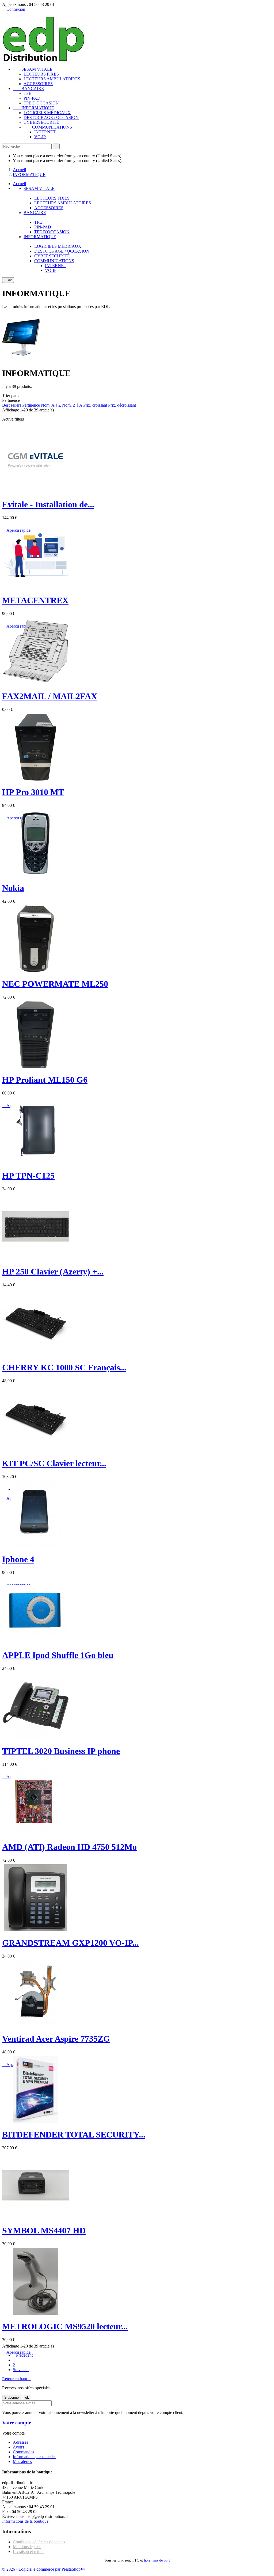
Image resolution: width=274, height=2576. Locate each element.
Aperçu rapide (16, 2352)
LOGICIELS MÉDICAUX (47, 113)
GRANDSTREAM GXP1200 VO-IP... (71, 1943)
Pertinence (32, 405)
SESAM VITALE (33, 69)
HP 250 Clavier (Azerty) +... (53, 1272)
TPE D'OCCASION (41, 103)
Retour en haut (17, 2379)
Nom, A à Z (52, 405)
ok (8, 280)
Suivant (21, 2370)
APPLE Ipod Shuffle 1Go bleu (58, 1655)
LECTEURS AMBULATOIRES (52, 79)
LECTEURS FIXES (41, 74)
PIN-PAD (32, 98)
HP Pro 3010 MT (33, 792)
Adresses (20, 2442)
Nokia (13, 888)
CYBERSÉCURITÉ (41, 122)
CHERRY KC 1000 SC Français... (64, 1367)
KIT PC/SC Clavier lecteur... (54, 1463)
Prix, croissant (96, 405)
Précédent (23, 2355)
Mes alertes (22, 2461)
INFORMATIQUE (33, 108)
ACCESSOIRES (38, 84)
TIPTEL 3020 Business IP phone (61, 1751)
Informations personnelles (35, 2457)
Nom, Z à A (73, 405)
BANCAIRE (28, 89)
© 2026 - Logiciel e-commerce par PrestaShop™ (43, 2569)
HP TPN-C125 (28, 1176)
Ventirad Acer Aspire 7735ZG (56, 2039)
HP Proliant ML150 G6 (45, 1080)
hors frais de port (157, 2560)
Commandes (23, 2452)
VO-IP (40, 137)
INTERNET (45, 132)
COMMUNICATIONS (48, 127)
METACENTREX (35, 600)
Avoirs (18, 2447)
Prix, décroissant (122, 405)
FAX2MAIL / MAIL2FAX (50, 696)
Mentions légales (27, 2547)
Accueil (19, 184)
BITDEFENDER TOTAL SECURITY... (74, 2135)
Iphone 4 (18, 1559)
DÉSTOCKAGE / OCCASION (51, 117)
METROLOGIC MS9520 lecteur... (65, 2326)
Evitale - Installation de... (48, 504)
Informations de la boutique (25, 2521)
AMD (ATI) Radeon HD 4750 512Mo (69, 1847)
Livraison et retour (28, 2551)
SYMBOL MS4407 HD (44, 2230)
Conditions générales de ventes (39, 2542)
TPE (27, 93)
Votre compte (17, 2423)
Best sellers (12, 405)
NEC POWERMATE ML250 (55, 984)
